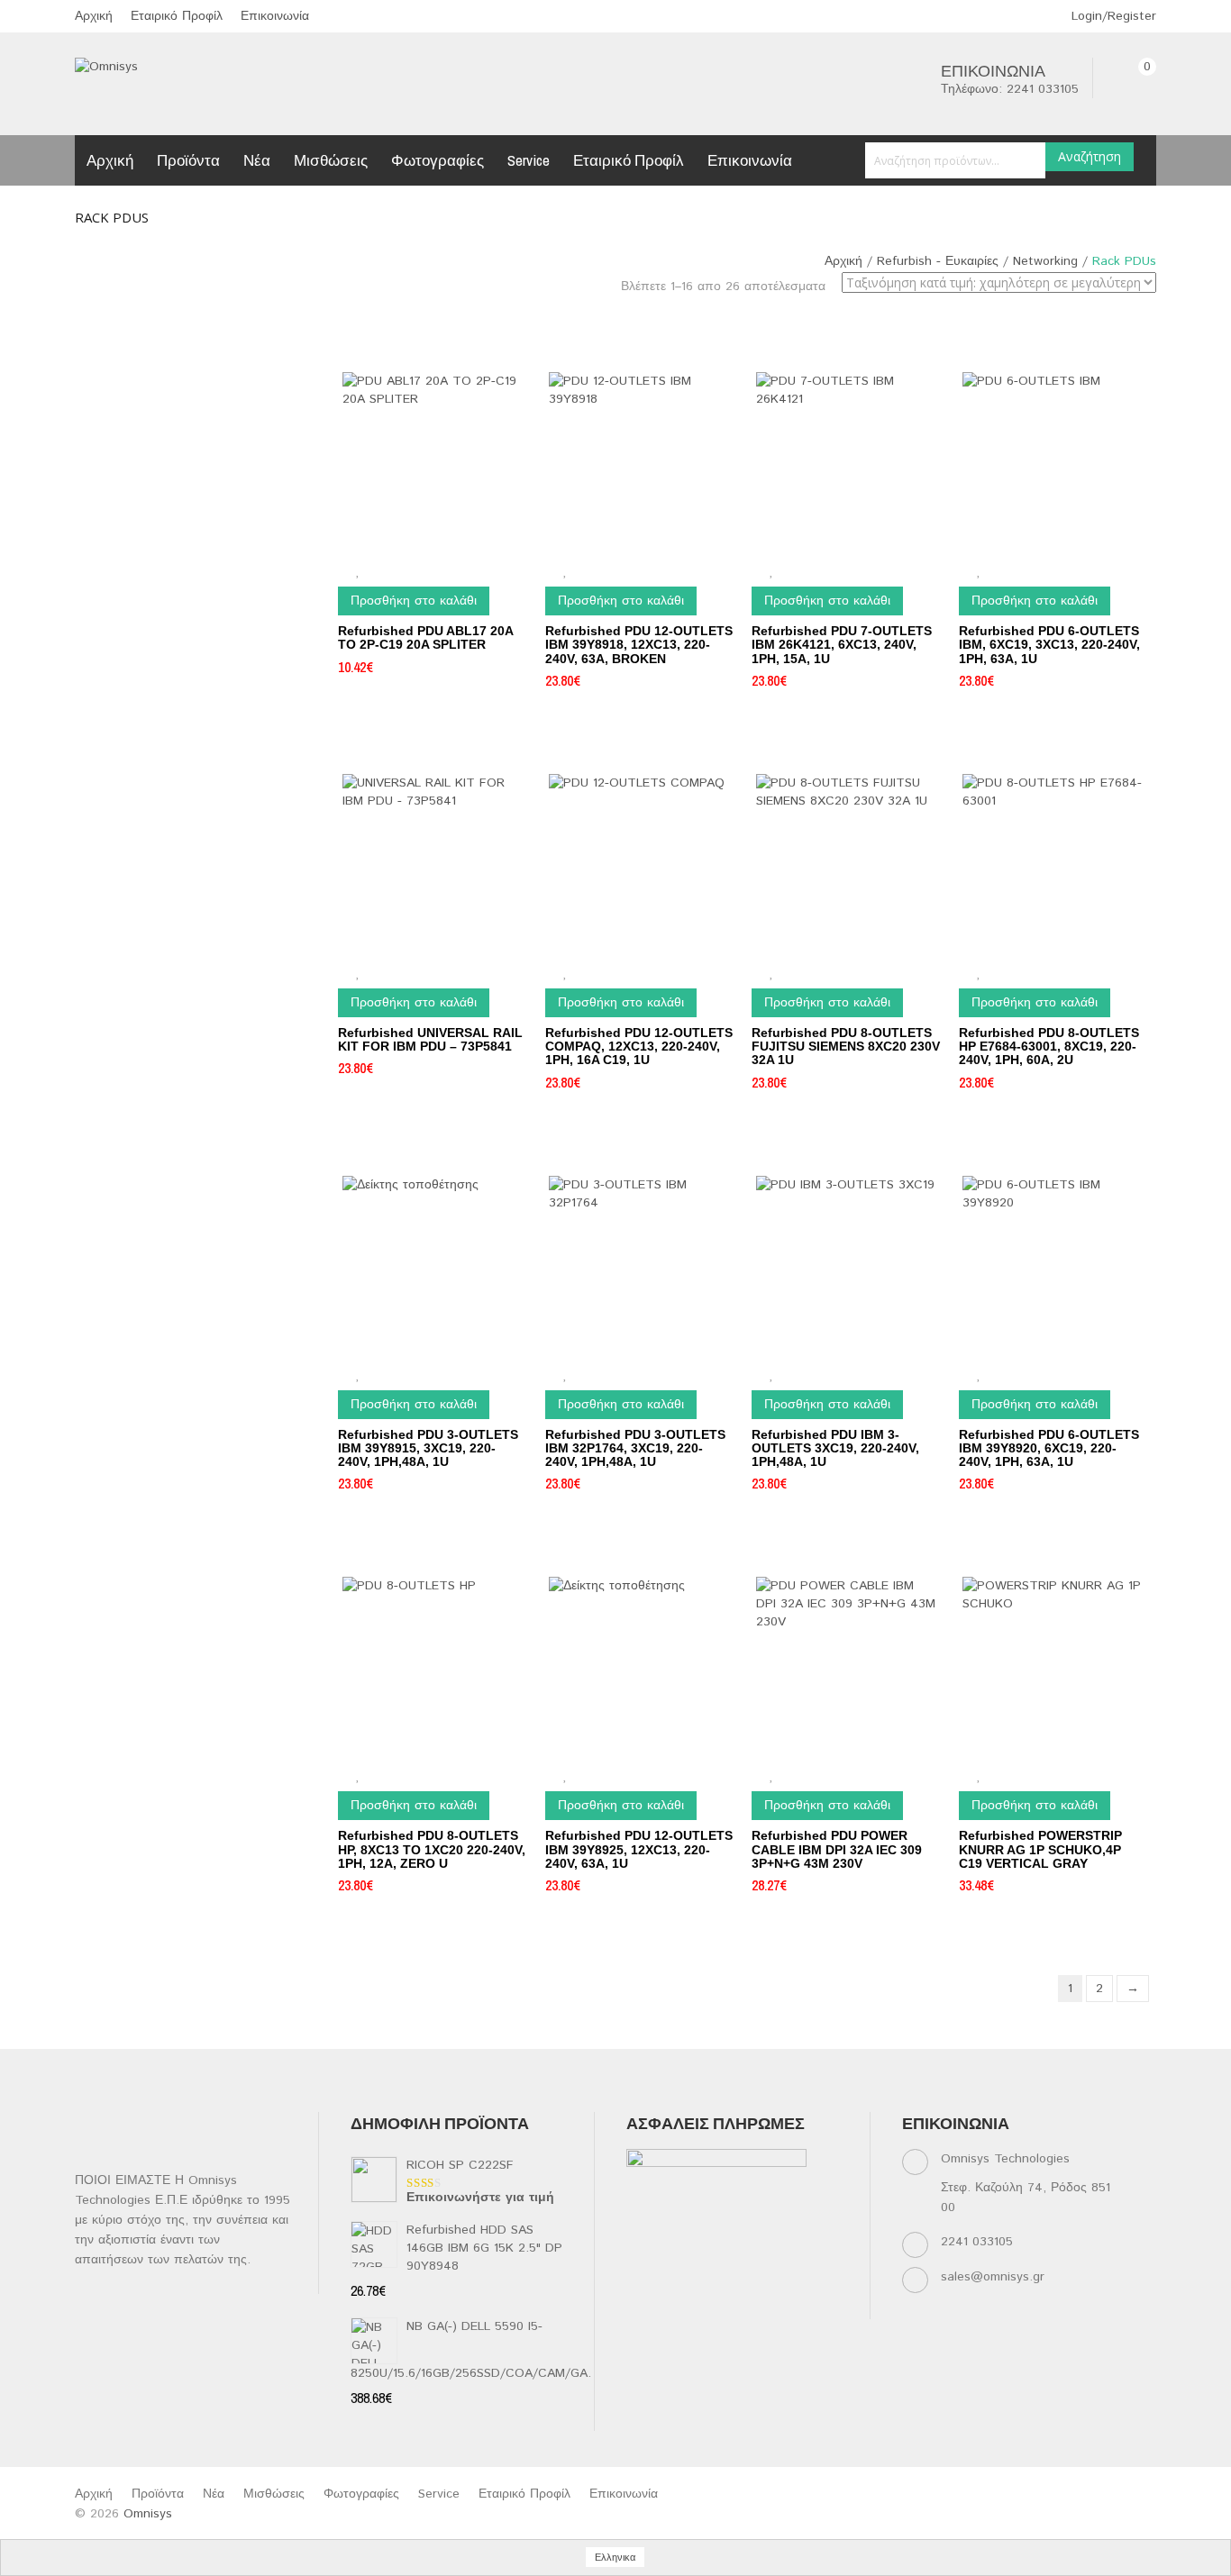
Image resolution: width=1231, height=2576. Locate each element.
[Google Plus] (674, 2308)
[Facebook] (638, 2285)
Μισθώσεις (331, 160)
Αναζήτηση (1090, 156)
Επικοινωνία (275, 16)
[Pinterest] (814, 2285)
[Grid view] (839, 319)
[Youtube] (779, 2285)
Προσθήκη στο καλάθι (414, 601)
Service (529, 160)
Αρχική (94, 16)
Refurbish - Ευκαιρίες (938, 261)
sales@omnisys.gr (993, 2277)
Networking (1045, 261)
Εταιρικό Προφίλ (177, 16)
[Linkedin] (709, 2285)
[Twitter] (674, 2285)
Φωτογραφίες (438, 160)
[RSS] (744, 2285)
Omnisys (148, 2514)
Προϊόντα (188, 160)
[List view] (864, 319)
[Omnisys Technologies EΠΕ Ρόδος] (106, 67)
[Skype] (638, 2308)
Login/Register (1112, 16)
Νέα (257, 160)
